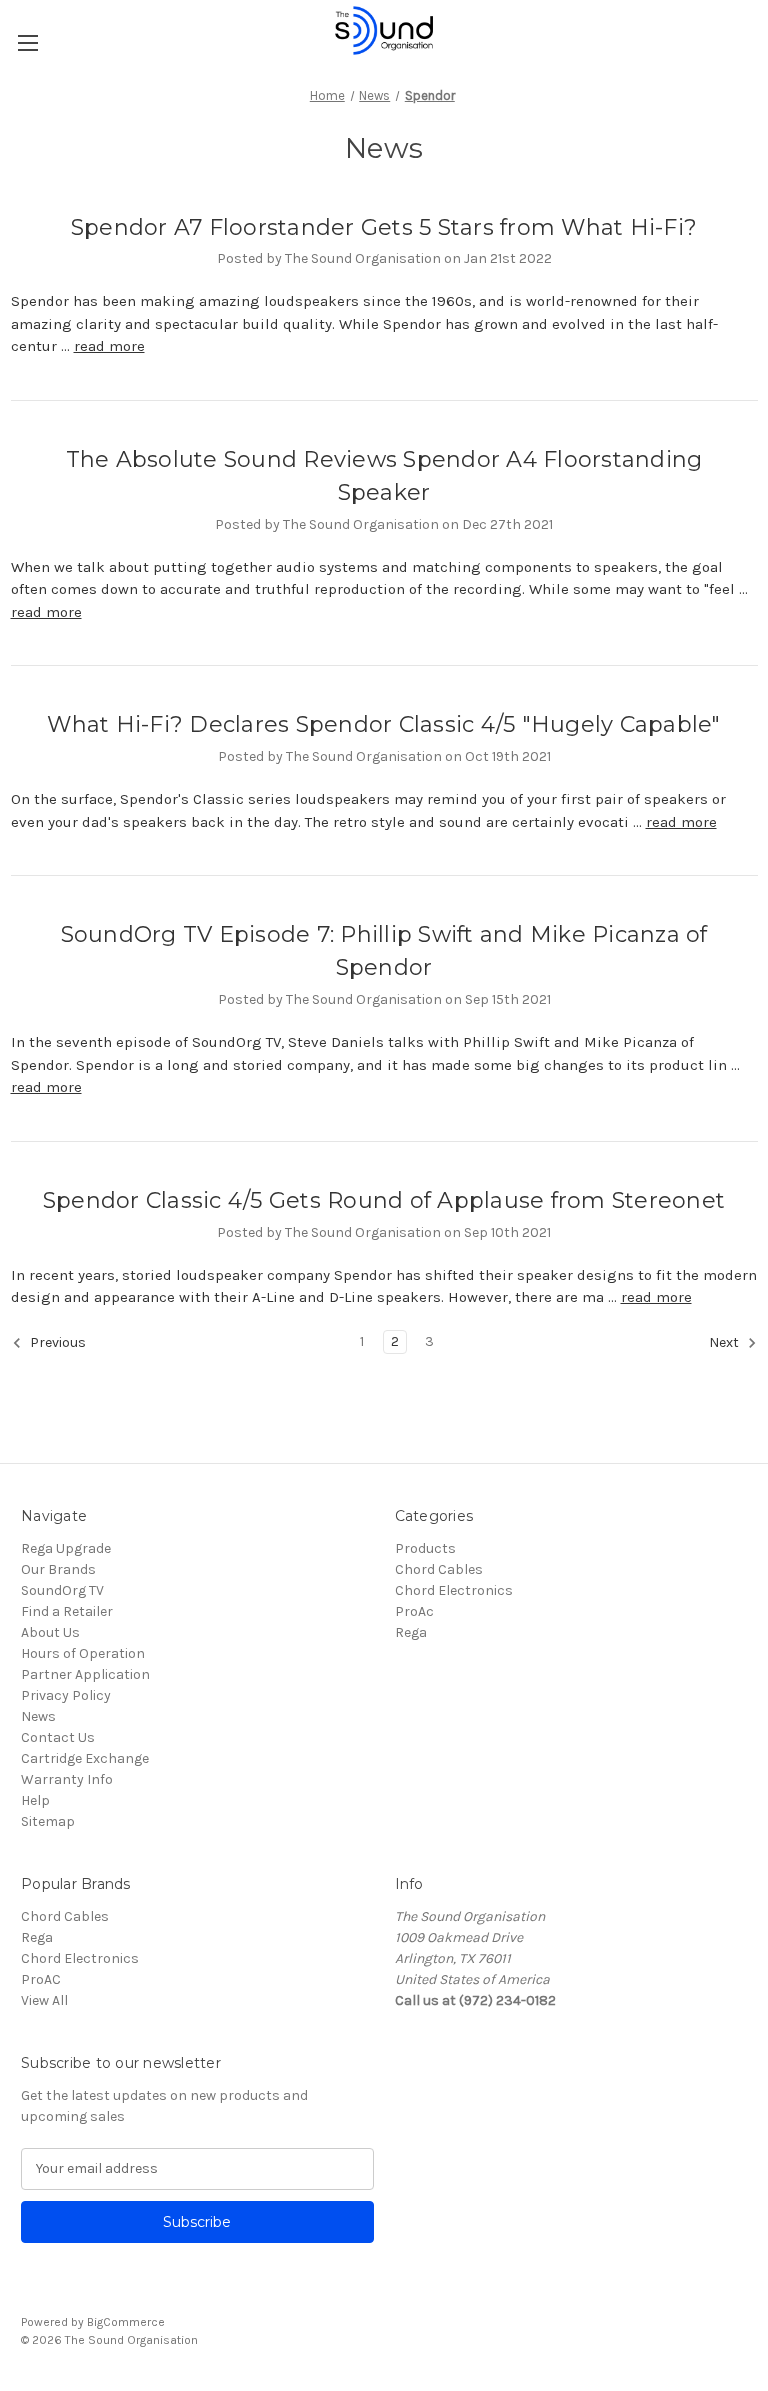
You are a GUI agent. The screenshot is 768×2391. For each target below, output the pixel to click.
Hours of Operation (83, 1653)
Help (35, 1800)
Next (725, 1342)
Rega (411, 1632)
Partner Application (85, 1674)
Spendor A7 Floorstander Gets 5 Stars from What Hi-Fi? (384, 227)
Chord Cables (439, 1569)
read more (109, 346)
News (38, 1716)
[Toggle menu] (27, 42)
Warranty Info (67, 1779)
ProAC (41, 1979)
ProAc (414, 1611)
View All (44, 2000)
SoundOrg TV (62, 1590)
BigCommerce (126, 2322)
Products (425, 1548)
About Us (50, 1632)
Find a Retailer (67, 1611)
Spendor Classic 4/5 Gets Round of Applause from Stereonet (384, 1200)
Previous (56, 1342)
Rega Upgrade (66, 1548)
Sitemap (48, 1821)
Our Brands (58, 1569)
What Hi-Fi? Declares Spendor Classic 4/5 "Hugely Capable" (383, 724)
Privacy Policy (66, 1695)
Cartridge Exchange (85, 1758)
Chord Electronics (454, 1590)
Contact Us (58, 1737)
